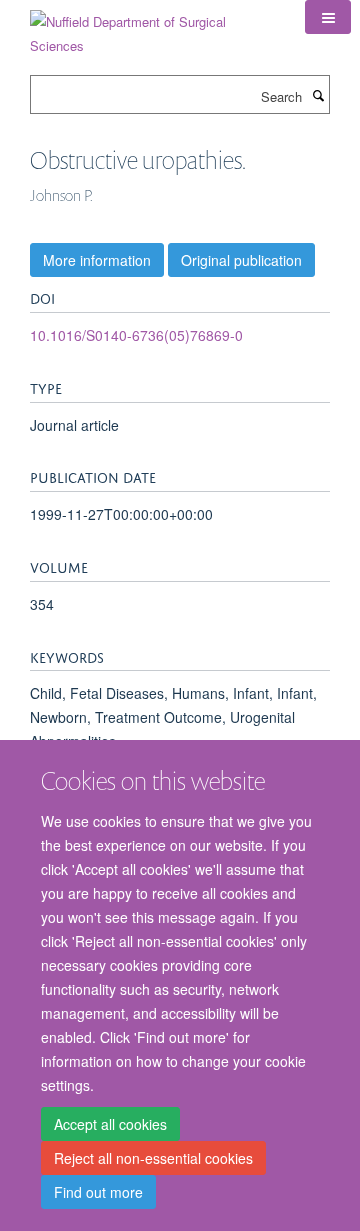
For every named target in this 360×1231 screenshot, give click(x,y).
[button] (328, 17)
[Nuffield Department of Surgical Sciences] (152, 26)
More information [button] (97, 260)
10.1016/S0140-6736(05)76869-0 (136, 335)
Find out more (98, 1192)
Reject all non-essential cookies (153, 1158)
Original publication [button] (241, 260)
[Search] (318, 95)
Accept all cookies (110, 1124)
